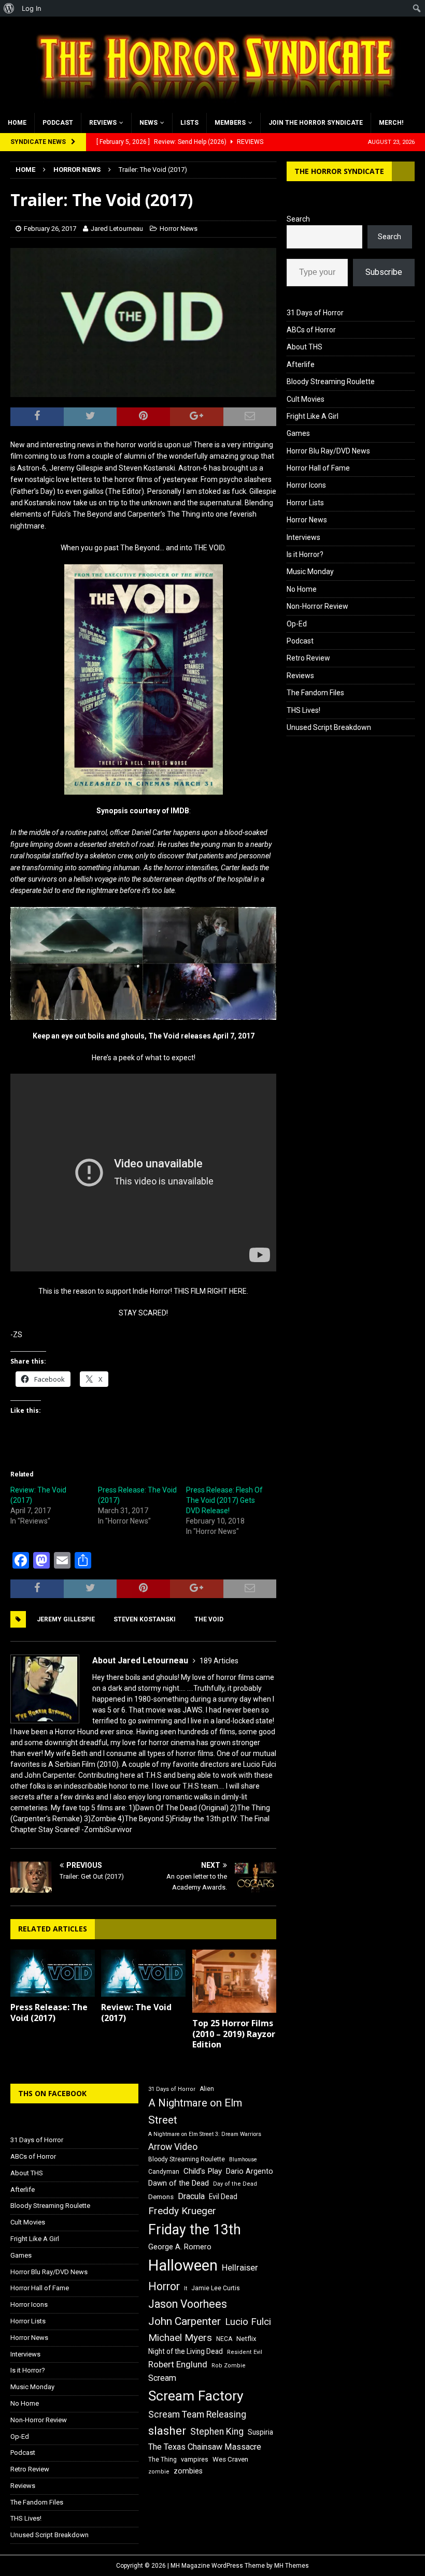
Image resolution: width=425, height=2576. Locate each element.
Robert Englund (178, 2364)
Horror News (179, 229)
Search (298, 219)
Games (298, 433)
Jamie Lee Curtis (216, 2288)
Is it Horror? (305, 554)
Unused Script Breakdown (329, 727)
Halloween (183, 2265)
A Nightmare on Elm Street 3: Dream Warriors (205, 2134)
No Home (302, 589)
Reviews (103, 123)
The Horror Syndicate (339, 171)
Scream (162, 2378)
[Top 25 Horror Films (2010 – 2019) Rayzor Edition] (235, 1981)
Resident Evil (245, 2352)
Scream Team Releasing (197, 2414)
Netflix (246, 2339)
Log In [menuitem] (32, 8)
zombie (159, 2472)
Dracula (191, 2196)
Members (230, 123)
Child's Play (203, 2171)
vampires (195, 2459)
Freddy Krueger (182, 2211)
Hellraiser (240, 2268)
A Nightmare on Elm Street (195, 2111)
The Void (209, 1619)
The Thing (162, 2460)
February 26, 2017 (50, 229)
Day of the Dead (235, 2184)
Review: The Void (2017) (136, 2013)
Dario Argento (250, 2171)
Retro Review (308, 658)
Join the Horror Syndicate (316, 123)
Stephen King (217, 2432)
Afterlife (301, 364)
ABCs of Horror (311, 330)
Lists (189, 123)
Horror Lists (305, 503)
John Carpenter (185, 2321)
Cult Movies (306, 399)
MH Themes (292, 2566)
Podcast (58, 123)
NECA (224, 2339)
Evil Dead (223, 2197)
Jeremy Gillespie (66, 1619)
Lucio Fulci (248, 2322)
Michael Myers (180, 2338)
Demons (161, 2197)
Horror (164, 2286)
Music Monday (310, 572)
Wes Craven (230, 2459)
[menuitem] (9, 8)
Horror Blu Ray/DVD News (328, 451)
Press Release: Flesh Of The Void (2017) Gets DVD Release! (224, 1500)
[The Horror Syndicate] (212, 107)
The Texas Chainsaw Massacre (205, 2447)
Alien (207, 2089)
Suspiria (260, 2432)
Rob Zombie (229, 2366)
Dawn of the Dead (179, 2183)
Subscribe (384, 272)
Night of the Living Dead (186, 2351)
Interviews (303, 537)
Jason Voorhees (188, 2304)
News (148, 123)
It (186, 2288)
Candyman (164, 2172)
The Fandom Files (315, 693)
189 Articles (219, 1661)
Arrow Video (173, 2147)
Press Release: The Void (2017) (49, 2013)
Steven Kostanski (145, 1619)
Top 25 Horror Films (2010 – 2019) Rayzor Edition (234, 2034)
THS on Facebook (52, 2093)
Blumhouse (243, 2160)
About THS (304, 347)
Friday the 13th (195, 2230)
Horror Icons (306, 485)
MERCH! (391, 123)
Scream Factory (196, 2396)
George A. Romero (180, 2247)
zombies (188, 2471)
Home (17, 123)
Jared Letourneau (117, 229)
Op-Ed (297, 624)
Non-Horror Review (317, 606)
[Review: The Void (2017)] (143, 1973)
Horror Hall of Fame (318, 468)
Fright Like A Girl (313, 416)
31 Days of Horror (315, 313)
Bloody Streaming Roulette (331, 382)
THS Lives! (303, 710)
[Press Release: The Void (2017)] (53, 1973)
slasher (167, 2431)
